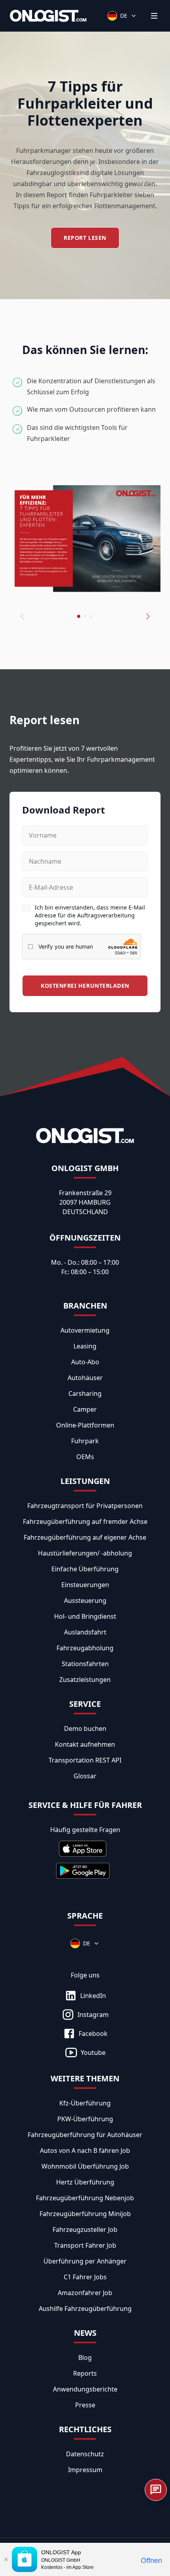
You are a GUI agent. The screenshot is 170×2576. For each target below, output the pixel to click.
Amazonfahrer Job (85, 2293)
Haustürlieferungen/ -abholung (85, 1553)
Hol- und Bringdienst (85, 1616)
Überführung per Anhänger (85, 2261)
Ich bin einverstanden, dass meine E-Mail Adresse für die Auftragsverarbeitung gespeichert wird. (90, 915)
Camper (85, 1409)
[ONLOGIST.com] (48, 16)
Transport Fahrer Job (85, 2245)
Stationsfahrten (85, 1664)
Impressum (85, 2470)
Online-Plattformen (85, 1425)
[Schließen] (6, 2559)
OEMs (85, 1457)
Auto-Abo (85, 1362)
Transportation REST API (85, 1760)
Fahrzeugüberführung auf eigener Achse (85, 1537)
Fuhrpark (85, 1441)
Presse (85, 2405)
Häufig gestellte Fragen (85, 1830)
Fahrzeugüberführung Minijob (85, 2214)
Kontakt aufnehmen (85, 1744)
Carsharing (85, 1393)
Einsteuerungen (85, 1585)
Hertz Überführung (85, 2182)
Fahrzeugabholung (85, 1648)
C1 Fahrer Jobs (85, 2277)
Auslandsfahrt (85, 1632)
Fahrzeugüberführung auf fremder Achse (85, 1521)
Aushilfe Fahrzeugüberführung (85, 2309)
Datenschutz (85, 2454)
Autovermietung (85, 1330)
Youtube (93, 2053)
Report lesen (85, 238)
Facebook (93, 2034)
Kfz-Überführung (85, 2103)
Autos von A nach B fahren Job (85, 2150)
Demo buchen (85, 1729)
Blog (85, 2358)
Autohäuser (85, 1378)
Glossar (85, 1776)
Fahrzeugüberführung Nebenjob (85, 2198)
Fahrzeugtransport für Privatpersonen (85, 1506)
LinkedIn (93, 1996)
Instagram (93, 2015)
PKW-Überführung (85, 2119)
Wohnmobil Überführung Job (85, 2166)
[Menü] (154, 16)
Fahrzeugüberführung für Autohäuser (85, 2135)
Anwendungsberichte (85, 2389)
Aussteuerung (85, 1601)
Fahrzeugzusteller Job (85, 2230)
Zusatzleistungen (85, 1680)
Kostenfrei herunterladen (85, 986)
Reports (85, 2373)
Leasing (85, 1346)
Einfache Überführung (85, 1569)
